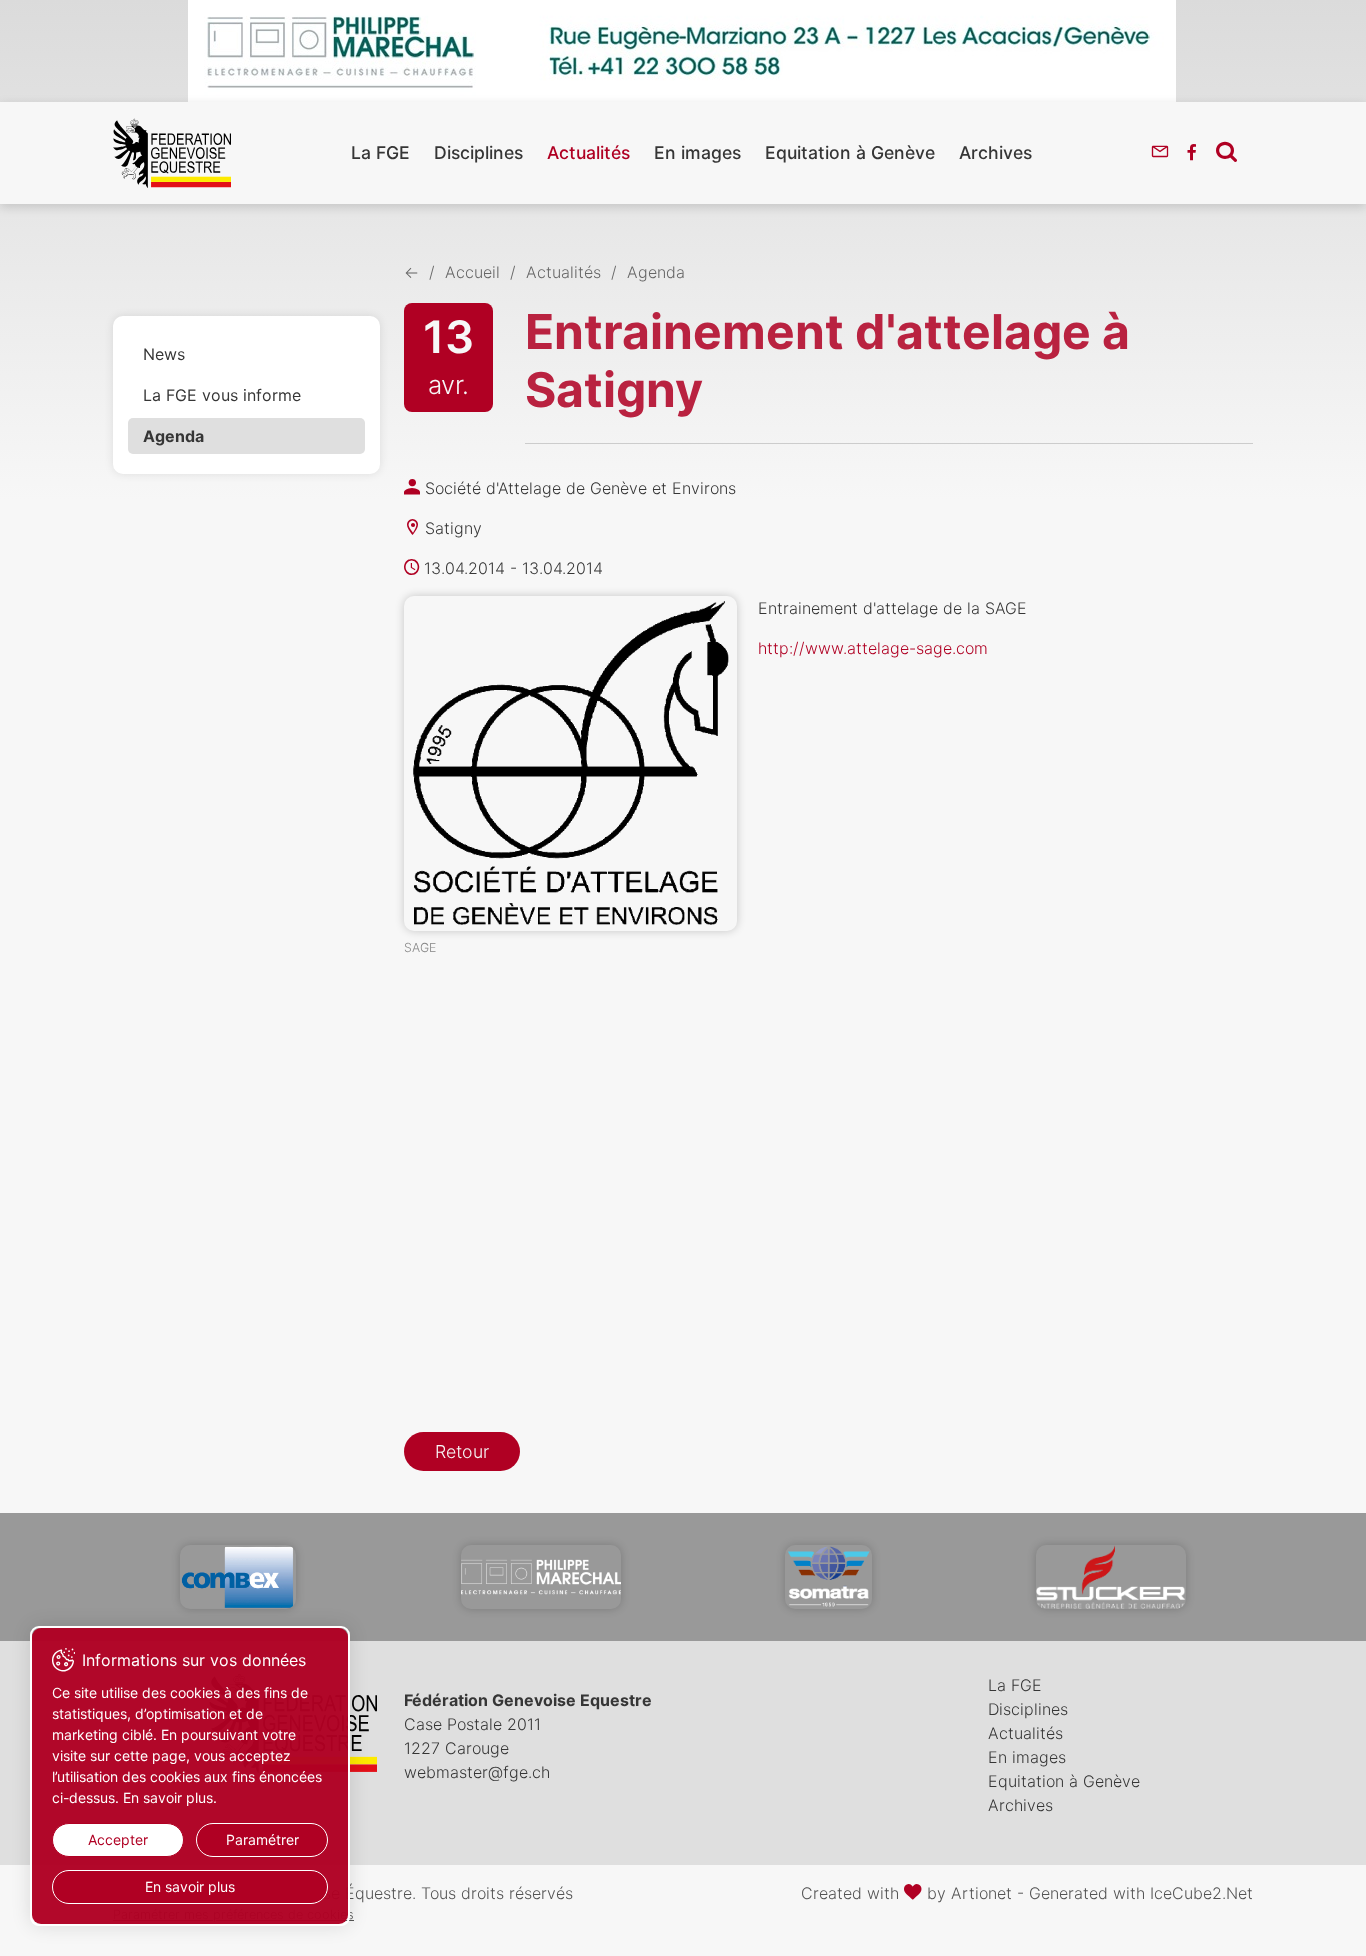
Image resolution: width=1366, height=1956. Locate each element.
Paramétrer (262, 1839)
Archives (995, 152)
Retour (462, 1451)
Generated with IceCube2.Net (1141, 1893)
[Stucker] (1111, 1577)
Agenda (173, 436)
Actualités (588, 152)
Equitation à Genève (850, 152)
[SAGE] (570, 763)
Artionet (981, 1893)
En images (697, 152)
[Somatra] (828, 1577)
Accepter (118, 1839)
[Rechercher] (1226, 151)
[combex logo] (238, 1577)
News (164, 354)
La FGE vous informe (222, 395)
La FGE (380, 152)
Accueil (472, 272)
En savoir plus (190, 1886)
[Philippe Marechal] (541, 1577)
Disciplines (478, 152)
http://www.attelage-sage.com (873, 648)
